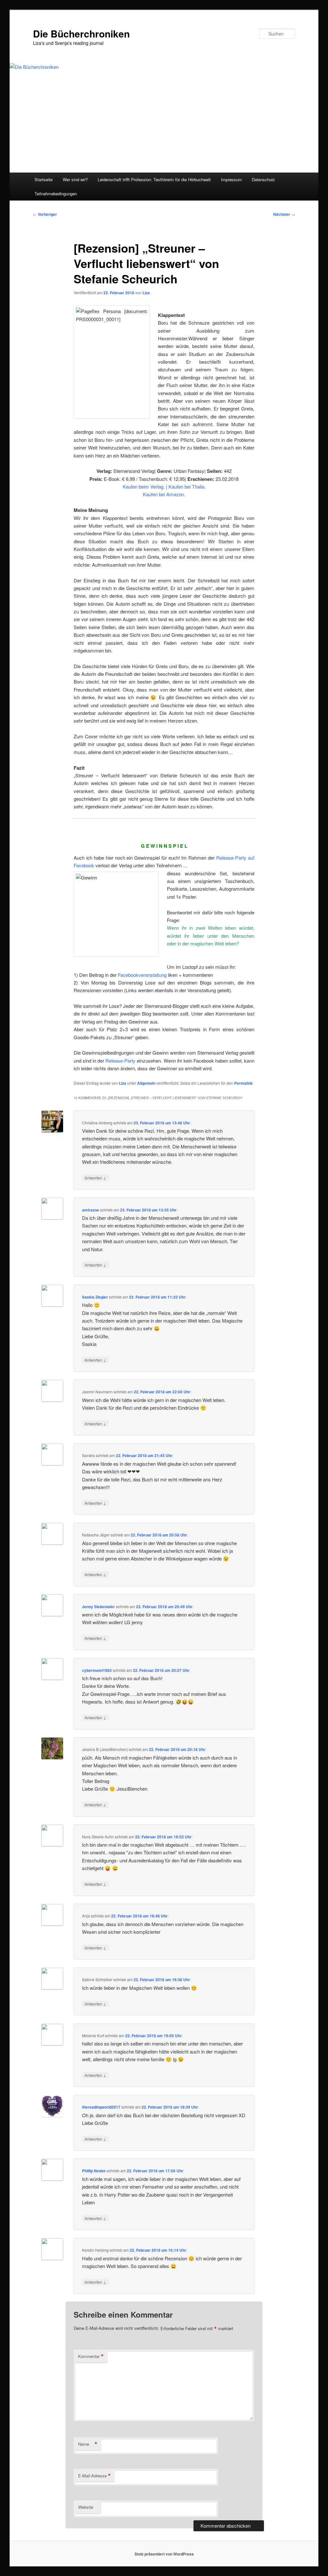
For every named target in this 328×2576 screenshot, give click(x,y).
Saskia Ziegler (95, 1297)
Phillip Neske (94, 2171)
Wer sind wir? (75, 179)
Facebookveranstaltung (142, 975)
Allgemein (146, 1083)
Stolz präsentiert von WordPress (164, 2554)
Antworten (95, 1178)
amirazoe (90, 1210)
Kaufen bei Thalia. (187, 486)
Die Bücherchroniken (81, 33)
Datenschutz (263, 179)
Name (88, 2444)
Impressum (231, 179)
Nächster (284, 214)
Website (86, 2507)
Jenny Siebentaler (98, 1607)
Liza (146, 293)
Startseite (44, 179)
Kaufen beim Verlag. (144, 486)
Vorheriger (45, 214)
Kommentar (91, 2356)
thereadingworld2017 (101, 2107)
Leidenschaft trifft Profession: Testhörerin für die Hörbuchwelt (154, 179)
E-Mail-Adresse (94, 2476)
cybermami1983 (97, 1670)
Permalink (243, 1083)
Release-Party (120, 1061)
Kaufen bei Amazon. (164, 494)
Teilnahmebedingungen (56, 194)
